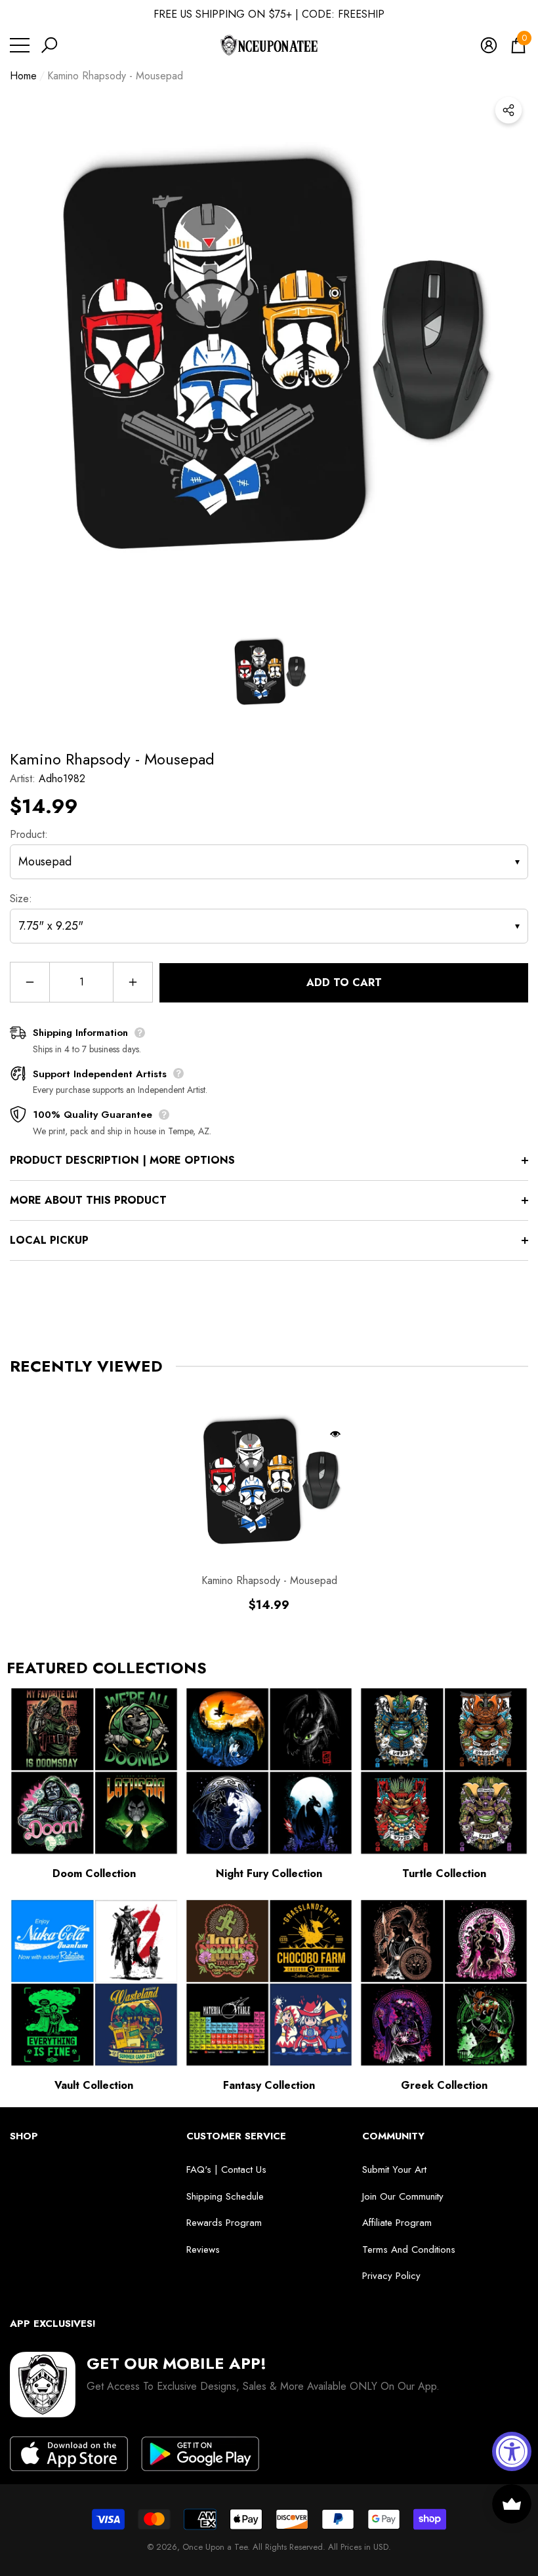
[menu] (20, 45)
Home (23, 76)
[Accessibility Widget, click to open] (512, 2451)
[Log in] (489, 45)
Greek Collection (444, 2085)
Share (508, 110)
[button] (49, 45)
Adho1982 (62, 779)
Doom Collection (94, 1873)
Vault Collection (94, 2085)
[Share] (508, 110)
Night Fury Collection (269, 1873)
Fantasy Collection (269, 2085)
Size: (21, 899)
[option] (269, 349)
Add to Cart (344, 982)
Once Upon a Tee (215, 2547)
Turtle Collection (444, 1873)
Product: (29, 834)
